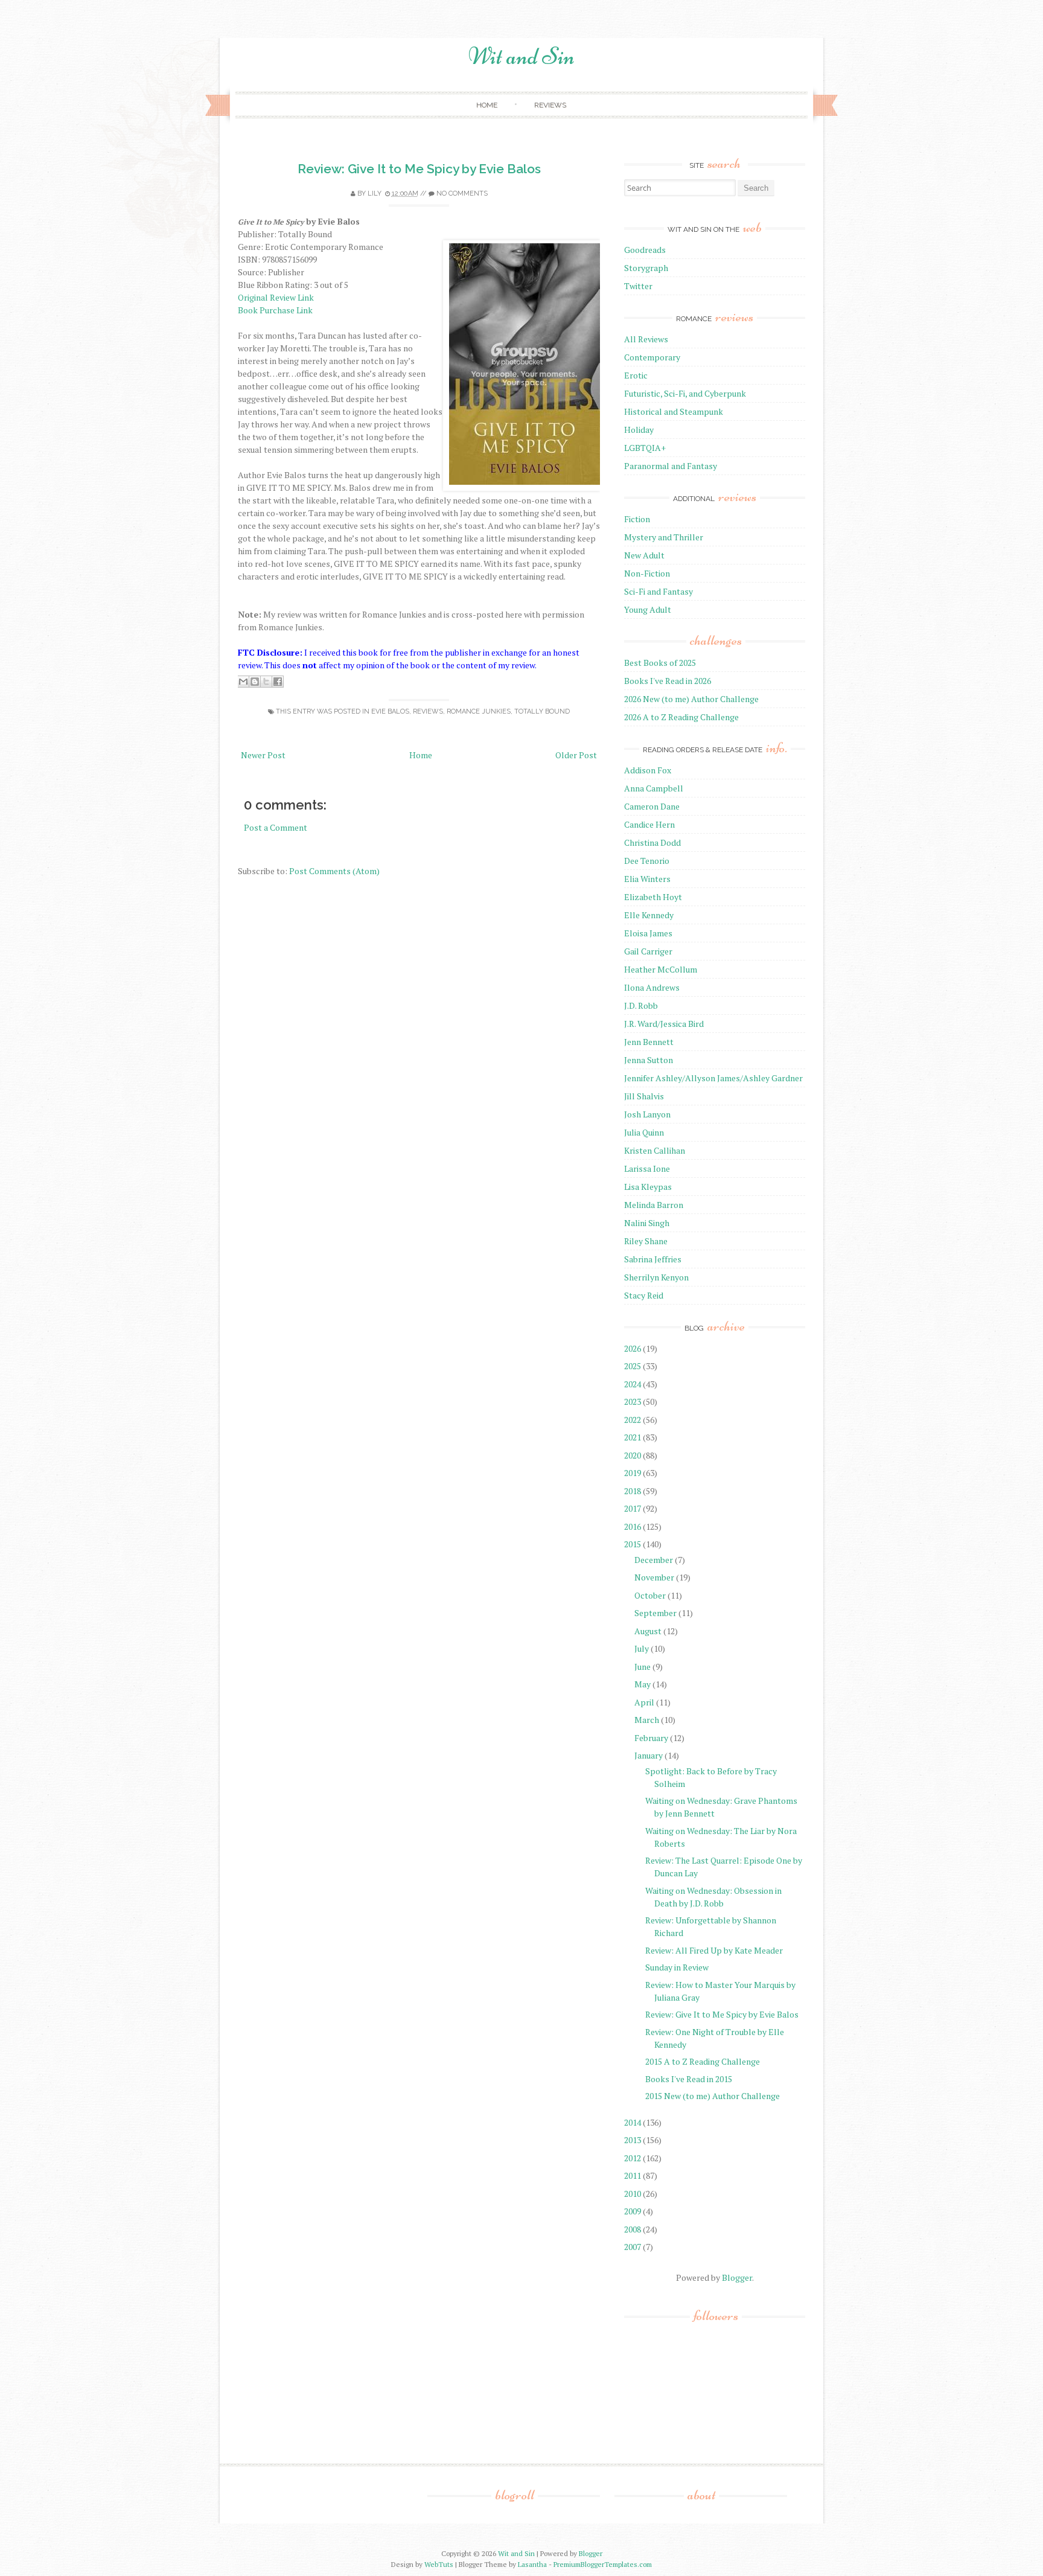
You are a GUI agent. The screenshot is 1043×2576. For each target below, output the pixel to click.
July (642, 1648)
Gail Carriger (648, 951)
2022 (633, 1420)
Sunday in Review (677, 1967)
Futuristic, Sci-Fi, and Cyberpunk (685, 393)
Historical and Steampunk (674, 411)
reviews (428, 711)
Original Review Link (276, 297)
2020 (633, 1455)
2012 (633, 2158)
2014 (633, 2122)
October (650, 1595)
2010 (633, 2194)
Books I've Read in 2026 (668, 681)
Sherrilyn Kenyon (656, 1277)
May (643, 1684)
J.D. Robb (641, 1005)
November (654, 1577)
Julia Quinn (644, 1132)
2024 (633, 1384)
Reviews (550, 105)
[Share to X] (266, 682)
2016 (633, 1526)
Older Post (576, 755)
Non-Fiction (647, 573)
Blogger (737, 2277)
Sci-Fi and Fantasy (659, 591)
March (647, 1720)
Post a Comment (276, 827)
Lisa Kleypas (648, 1187)
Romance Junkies (479, 711)
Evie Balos (390, 711)
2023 (633, 1401)
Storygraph (646, 268)
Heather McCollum (661, 969)
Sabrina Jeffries (653, 1259)
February (651, 1738)
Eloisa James (648, 933)
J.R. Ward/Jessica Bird (664, 1024)
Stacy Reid (644, 1295)
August (648, 1631)
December (654, 1560)
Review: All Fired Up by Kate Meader (714, 1950)
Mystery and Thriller (664, 537)
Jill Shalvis (644, 1096)
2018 (633, 1491)
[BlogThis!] (255, 682)
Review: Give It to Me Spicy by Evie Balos (419, 169)
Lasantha (532, 2564)
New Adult (644, 555)
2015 (633, 1544)
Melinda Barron (654, 1205)
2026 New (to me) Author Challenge (691, 699)
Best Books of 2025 (660, 663)
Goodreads (645, 250)
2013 (633, 2140)
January (649, 1755)
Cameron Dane (652, 806)
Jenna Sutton (649, 1060)
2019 (633, 1473)
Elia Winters (647, 879)
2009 (633, 2211)
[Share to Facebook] (278, 682)
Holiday (639, 430)
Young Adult (648, 609)
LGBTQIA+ (645, 448)
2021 (633, 1437)
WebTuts (439, 2564)
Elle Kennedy (649, 915)
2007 (633, 2247)
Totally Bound (542, 711)
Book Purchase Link (275, 310)
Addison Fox (648, 770)
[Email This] (243, 682)
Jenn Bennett (649, 1042)
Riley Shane (646, 1241)
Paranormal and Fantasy (671, 466)
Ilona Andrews (652, 987)
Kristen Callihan (655, 1150)
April (644, 1702)
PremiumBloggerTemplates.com (603, 2564)
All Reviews (646, 339)
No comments (462, 193)
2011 (633, 2175)
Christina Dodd (652, 842)
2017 (633, 1508)
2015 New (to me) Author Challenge (713, 2096)
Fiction (637, 519)
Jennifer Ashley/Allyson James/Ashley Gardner (713, 1078)
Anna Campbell (654, 788)
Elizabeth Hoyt (653, 897)
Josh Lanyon (647, 1114)
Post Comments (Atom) (334, 871)
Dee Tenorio (647, 861)
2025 (633, 1366)
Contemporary (652, 357)
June (643, 1667)
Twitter (638, 286)
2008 (633, 2229)
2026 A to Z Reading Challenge (681, 717)
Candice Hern (649, 824)
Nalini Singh (647, 1223)
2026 (633, 1348)
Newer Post (263, 755)
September (655, 1613)
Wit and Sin (521, 56)
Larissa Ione (647, 1168)
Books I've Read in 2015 (689, 2079)
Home (487, 105)
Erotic (636, 375)
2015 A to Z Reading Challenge (703, 2061)
